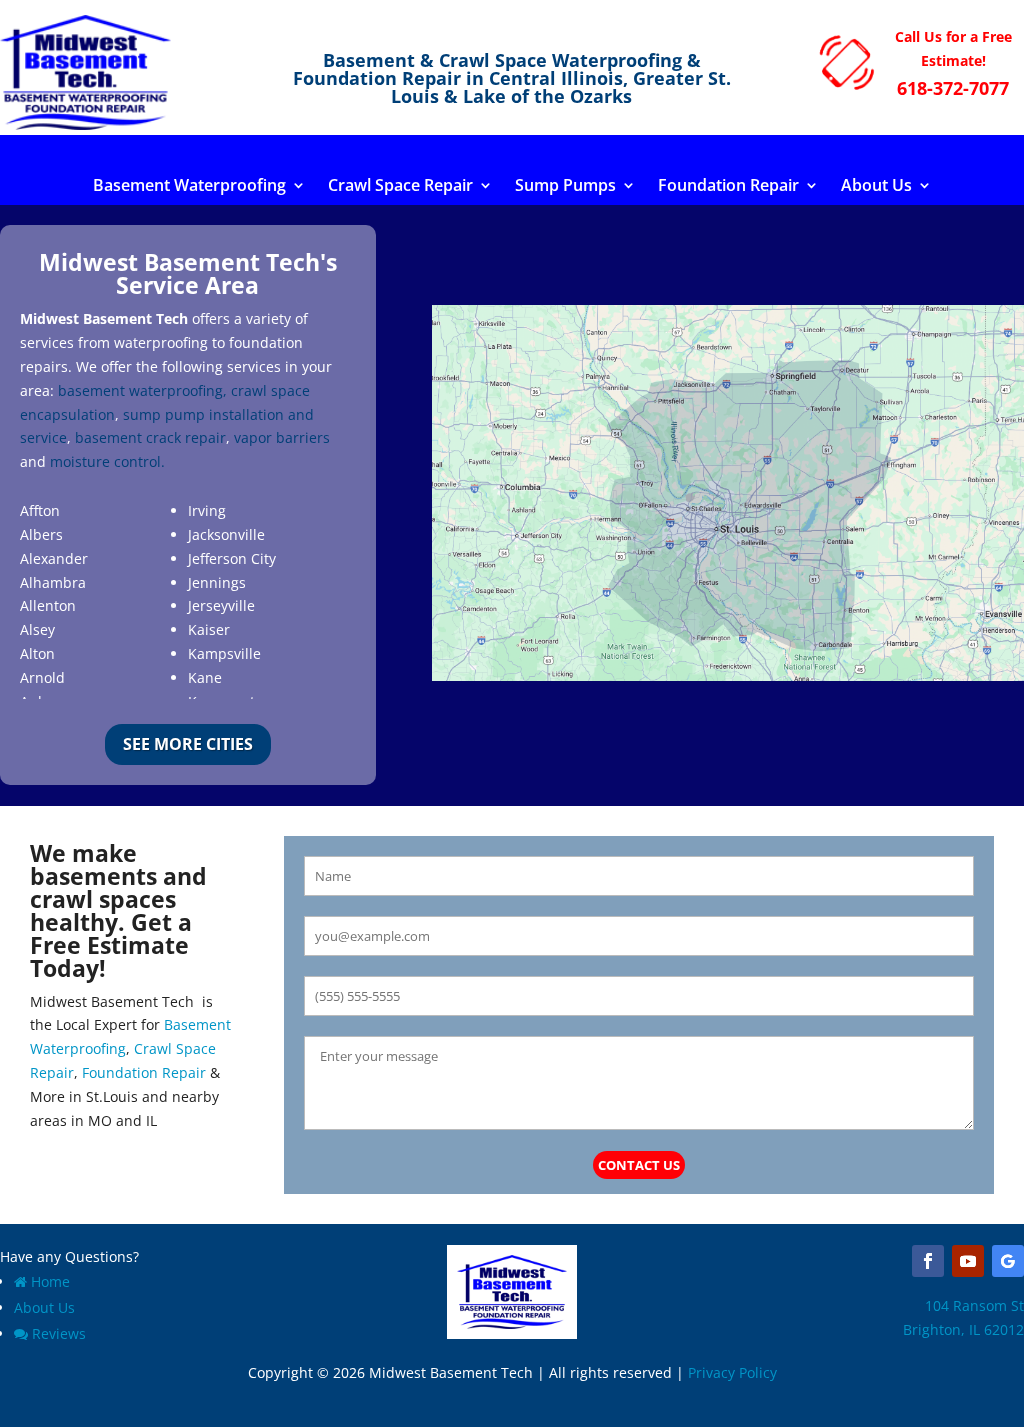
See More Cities (188, 744)
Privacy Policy (732, 1372)
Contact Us (639, 1165)
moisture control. (107, 461)
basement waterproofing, (142, 390)
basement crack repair (150, 437)
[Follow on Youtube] (968, 1261)
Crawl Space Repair (400, 187)
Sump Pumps (565, 187)
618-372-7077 (953, 88)
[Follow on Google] (1008, 1261)
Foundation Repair (728, 187)
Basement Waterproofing (189, 187)
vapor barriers (282, 437)
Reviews (59, 1333)
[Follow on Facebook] (928, 1261)
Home (50, 1281)
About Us (876, 187)
